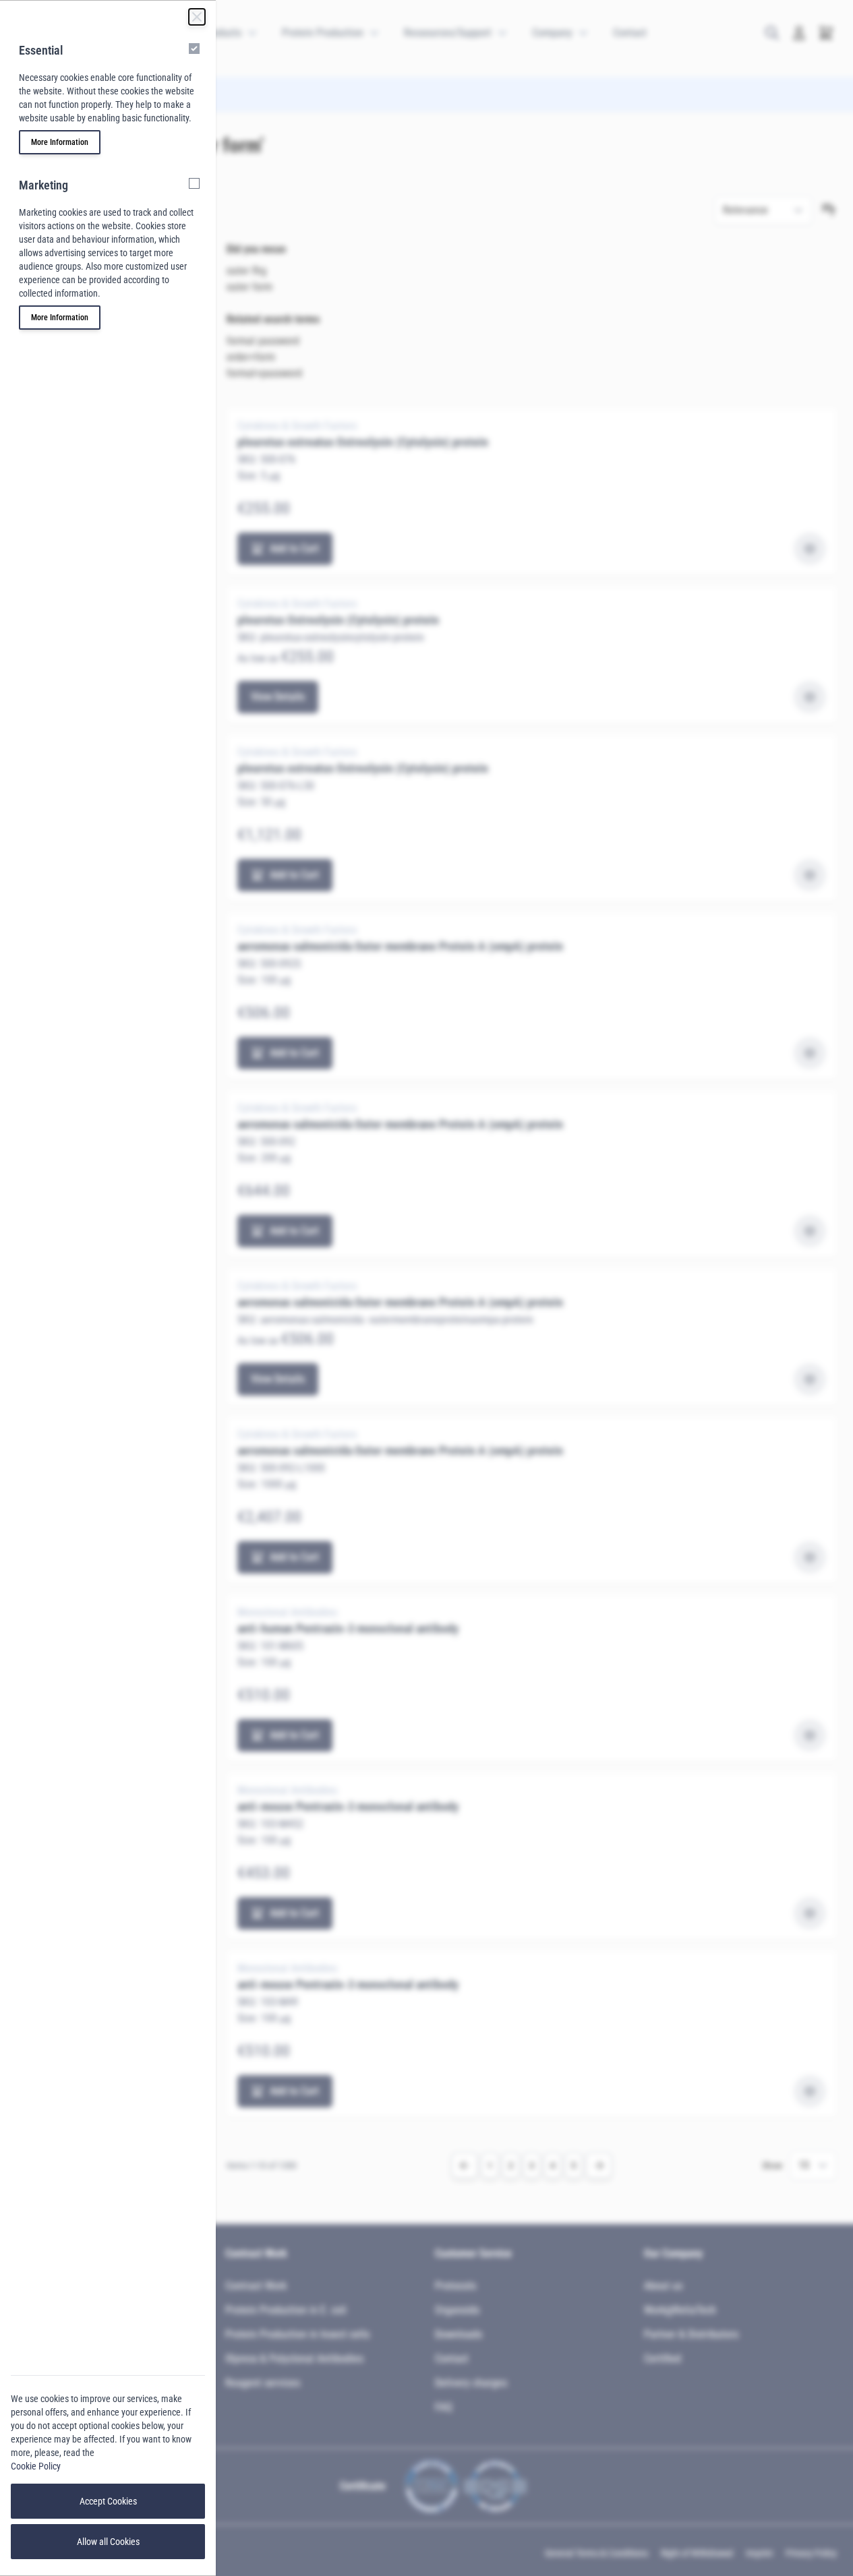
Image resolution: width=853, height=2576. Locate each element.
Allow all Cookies (108, 2542)
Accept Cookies (108, 2501)
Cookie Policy (36, 2466)
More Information (60, 142)
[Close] (197, 17)
